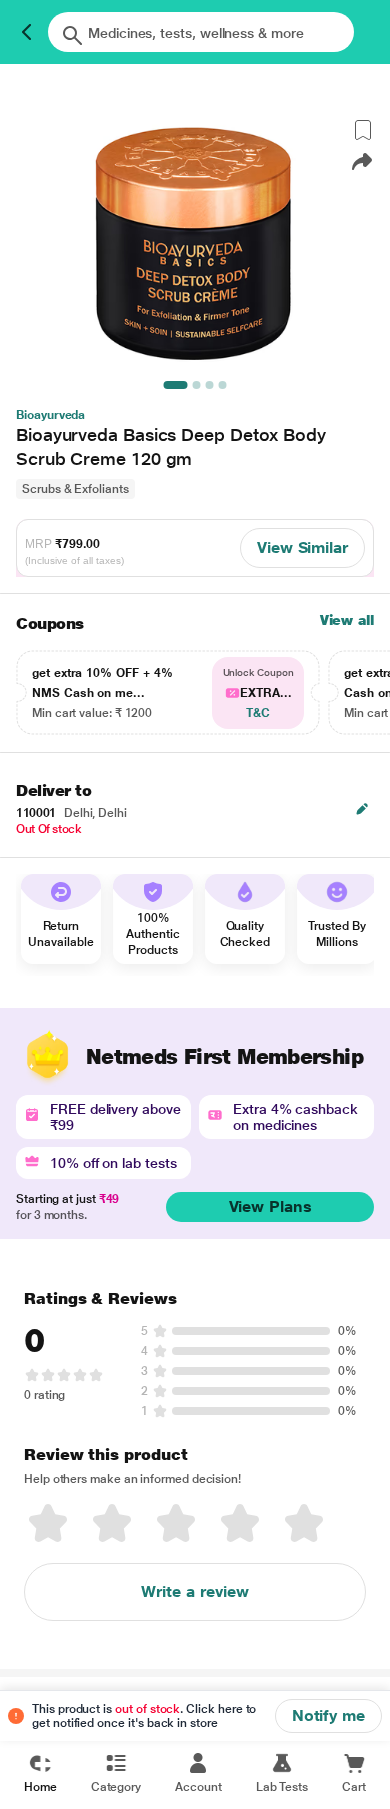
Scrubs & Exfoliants (75, 489)
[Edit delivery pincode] (362, 809)
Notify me (328, 1715)
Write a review (195, 1591)
